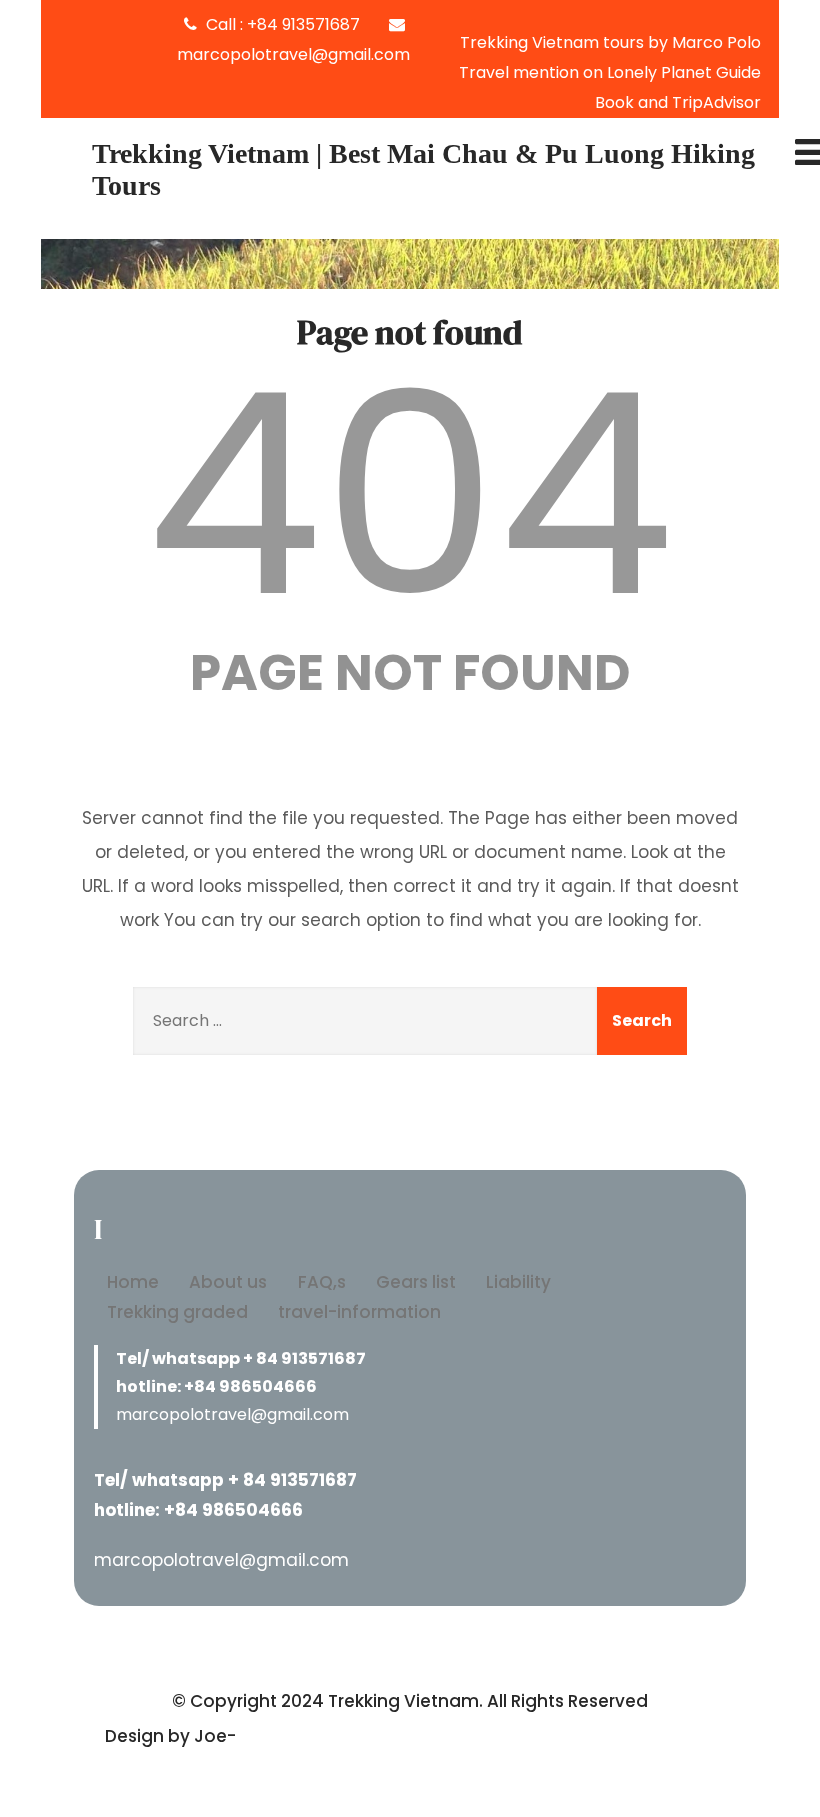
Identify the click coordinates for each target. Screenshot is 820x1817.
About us (228, 1282)
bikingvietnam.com (325, 1736)
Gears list (416, 1282)
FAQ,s (322, 1282)
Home (133, 1282)
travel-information (359, 1312)
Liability (518, 1282)
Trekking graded (177, 1312)
